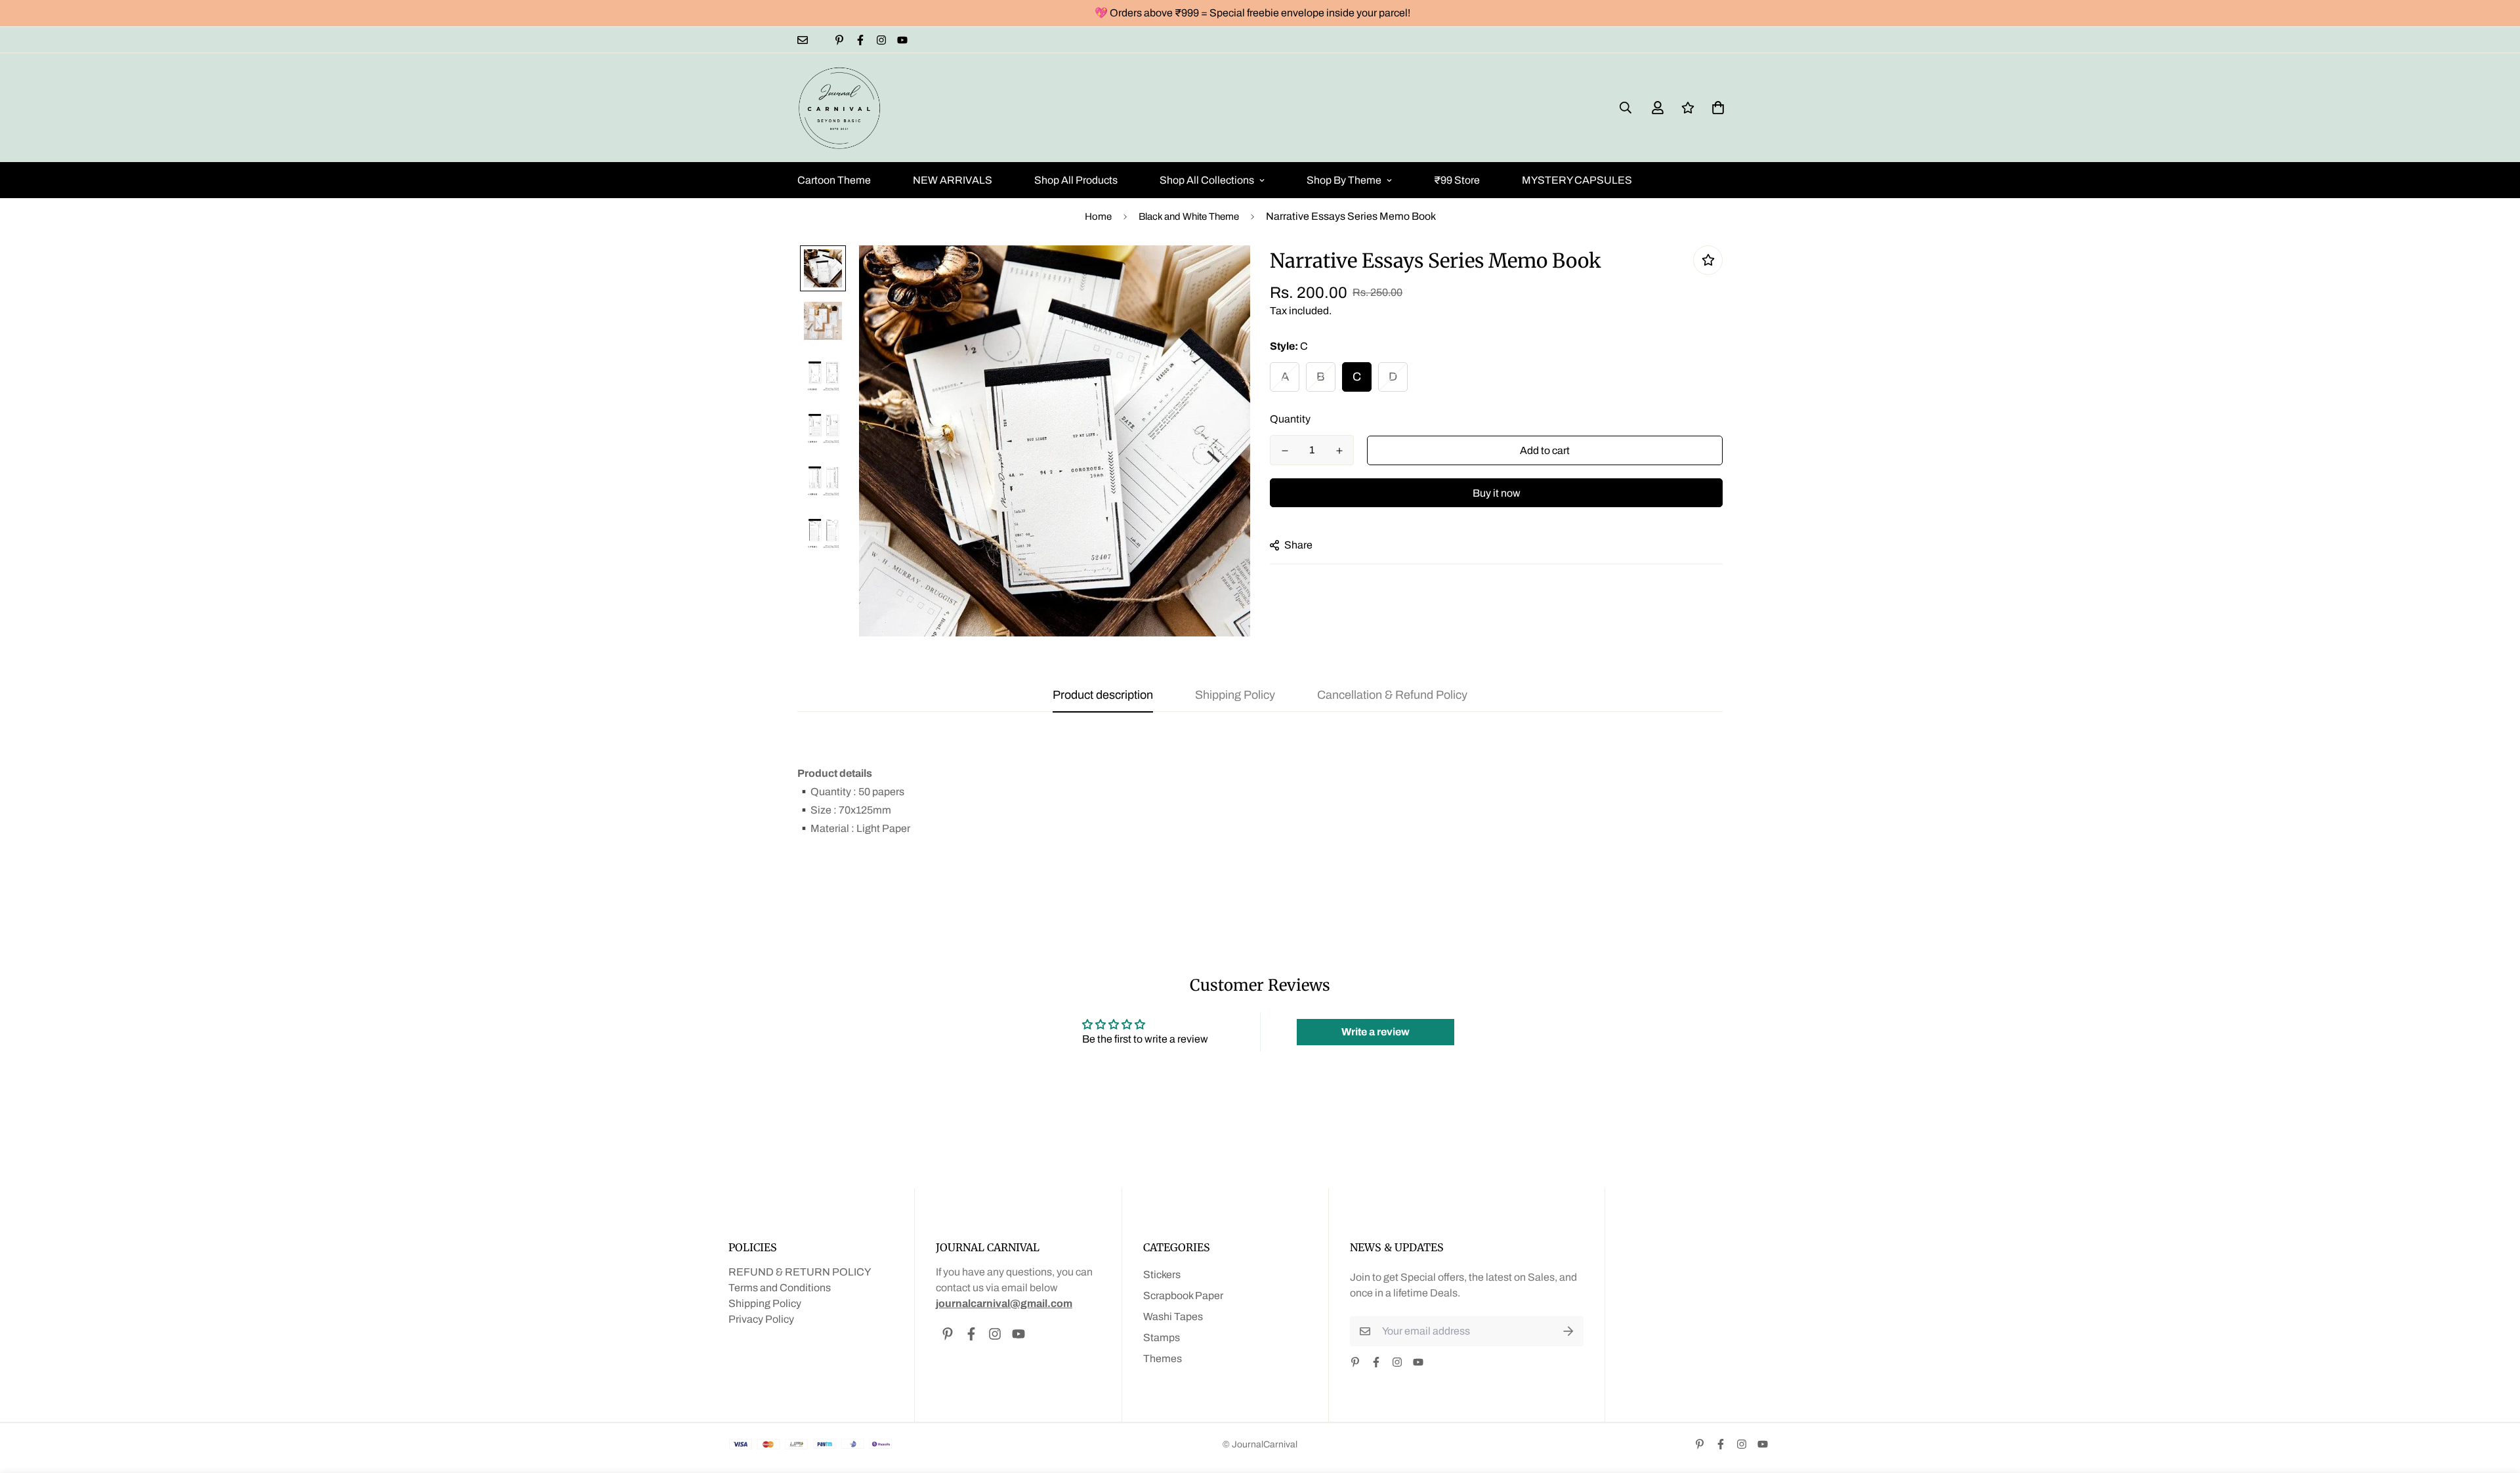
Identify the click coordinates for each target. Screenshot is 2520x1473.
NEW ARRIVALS (953, 180)
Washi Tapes (1173, 1317)
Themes (1163, 1359)
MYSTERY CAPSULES (1577, 180)
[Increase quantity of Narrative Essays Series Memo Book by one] (1339, 451)
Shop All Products (1076, 180)
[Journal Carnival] (840, 108)
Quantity (1290, 419)
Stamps (1162, 1338)
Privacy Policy (761, 1319)
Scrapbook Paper (1183, 1296)
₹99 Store (1457, 180)
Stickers (1162, 1275)
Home (1098, 217)
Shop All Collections (1207, 180)
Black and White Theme (1189, 217)
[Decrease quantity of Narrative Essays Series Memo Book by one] (1285, 451)
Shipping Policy (765, 1303)
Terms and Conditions (780, 1288)
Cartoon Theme (834, 180)
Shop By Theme (1344, 180)
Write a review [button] (1375, 1032)
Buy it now (1497, 493)
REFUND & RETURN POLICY (800, 1272)
